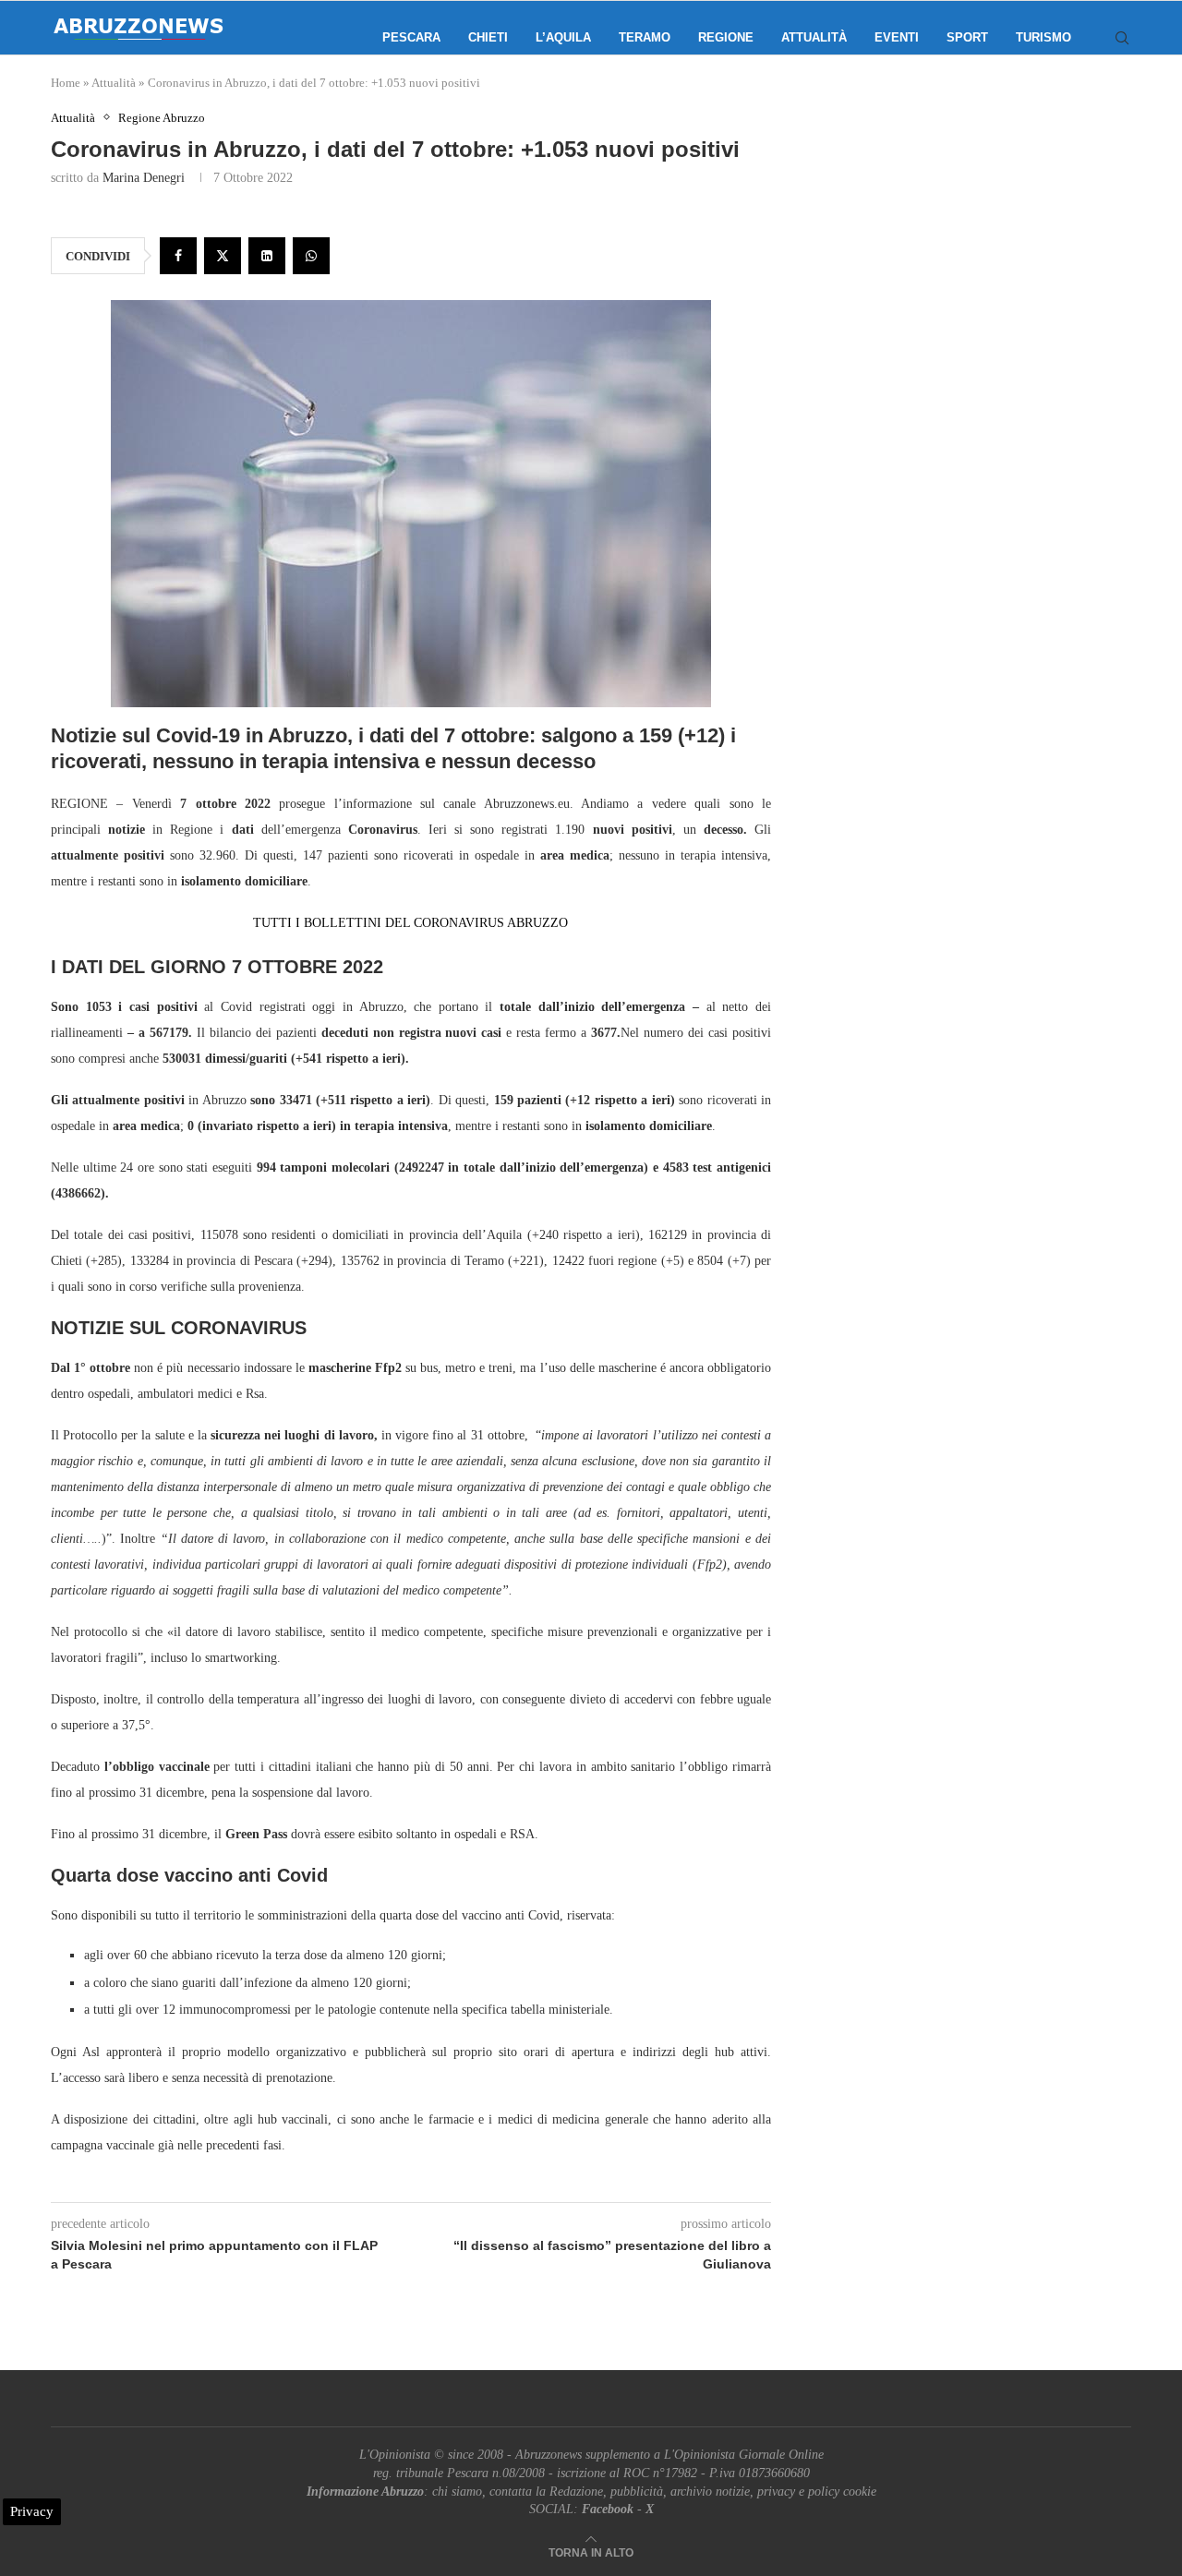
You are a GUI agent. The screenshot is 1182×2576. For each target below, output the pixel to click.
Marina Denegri (144, 178)
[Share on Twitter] (223, 256)
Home (66, 83)
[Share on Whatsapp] (311, 256)
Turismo (1043, 37)
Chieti (488, 37)
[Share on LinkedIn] (267, 256)
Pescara (411, 37)
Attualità (814, 37)
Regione (726, 37)
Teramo (645, 37)
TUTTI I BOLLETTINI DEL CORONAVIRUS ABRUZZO (410, 923)
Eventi (897, 37)
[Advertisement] (974, 295)
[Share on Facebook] (178, 256)
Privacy (32, 2511)
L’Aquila (563, 37)
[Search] (1122, 38)
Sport (967, 37)
